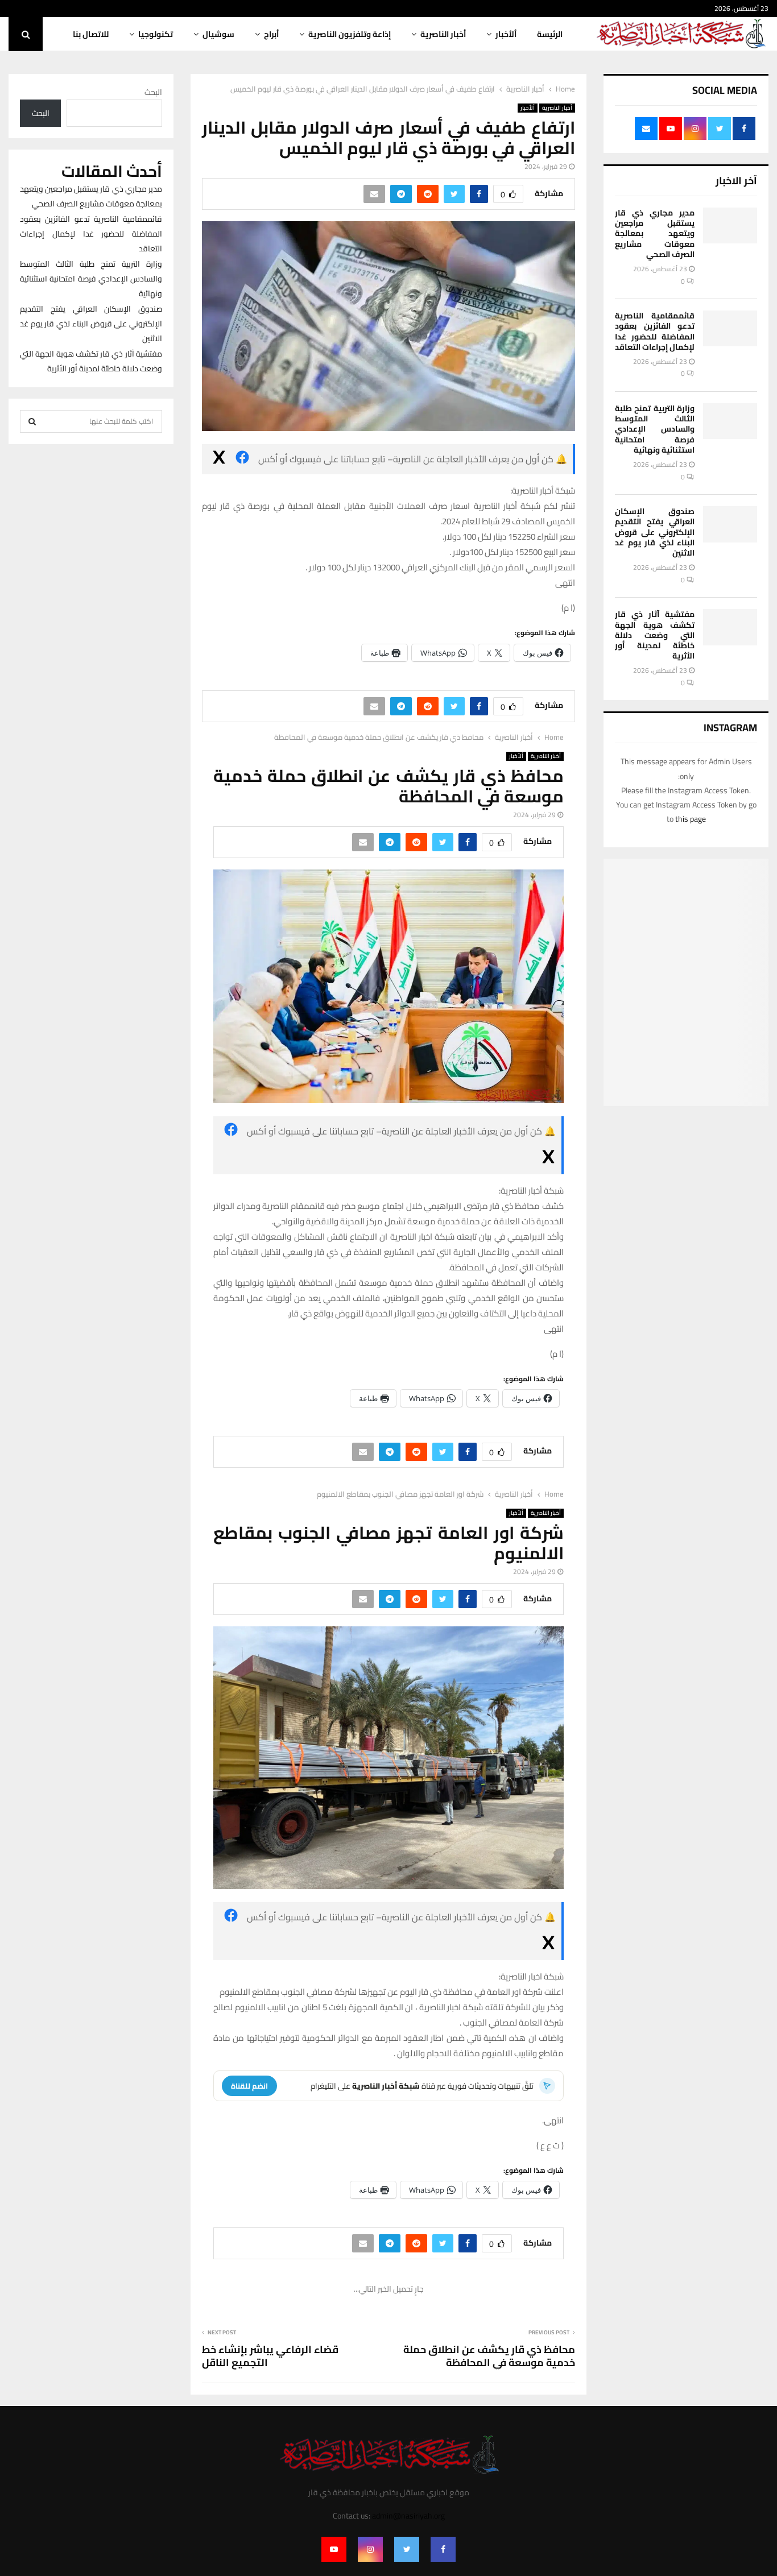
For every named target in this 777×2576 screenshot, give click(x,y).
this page (691, 819)
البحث (153, 92)
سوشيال (218, 34)
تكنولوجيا (156, 34)
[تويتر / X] (219, 459)
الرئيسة (550, 34)
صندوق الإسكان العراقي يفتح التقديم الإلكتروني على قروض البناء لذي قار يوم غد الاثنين (655, 532)
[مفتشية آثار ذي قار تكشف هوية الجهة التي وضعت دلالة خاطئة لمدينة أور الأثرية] (730, 627)
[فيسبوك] (242, 459)
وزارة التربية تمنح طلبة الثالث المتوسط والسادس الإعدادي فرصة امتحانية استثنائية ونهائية (655, 429)
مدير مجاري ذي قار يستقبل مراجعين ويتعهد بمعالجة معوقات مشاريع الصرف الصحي (655, 233)
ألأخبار (506, 34)
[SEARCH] (32, 421)
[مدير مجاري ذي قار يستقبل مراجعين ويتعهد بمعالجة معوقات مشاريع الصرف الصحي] (730, 225)
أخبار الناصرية (443, 34)
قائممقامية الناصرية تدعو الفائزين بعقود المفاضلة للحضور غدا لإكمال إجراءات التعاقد (655, 331)
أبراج (271, 34)
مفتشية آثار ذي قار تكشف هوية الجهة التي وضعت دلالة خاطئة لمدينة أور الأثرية (655, 635)
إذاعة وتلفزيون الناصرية (350, 34)
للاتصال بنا (91, 34)
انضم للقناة (249, 2086)
